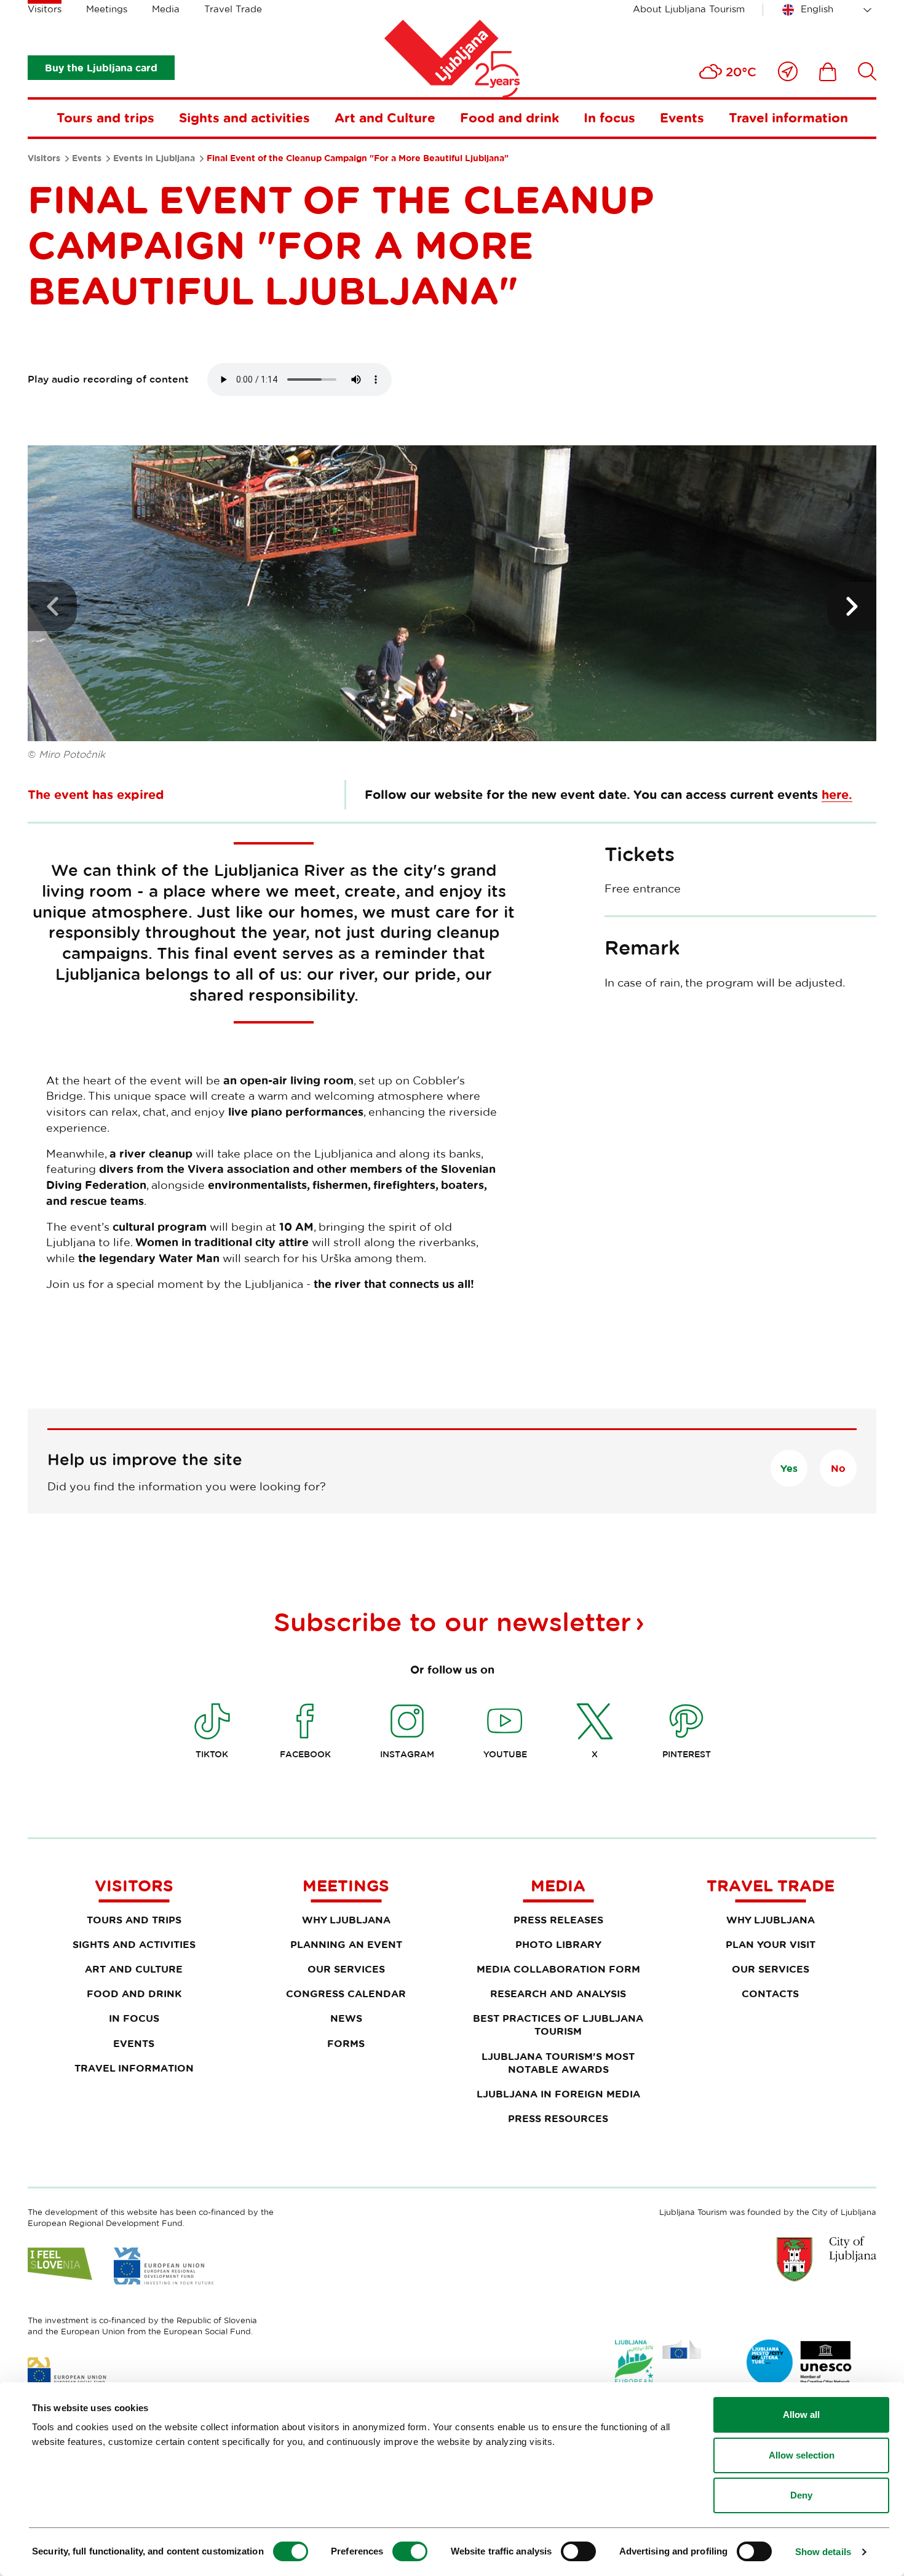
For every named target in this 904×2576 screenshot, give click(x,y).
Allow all (801, 2415)
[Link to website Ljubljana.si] (827, 2259)
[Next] (852, 606)
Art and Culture (385, 117)
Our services (346, 1969)
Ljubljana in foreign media (558, 2094)
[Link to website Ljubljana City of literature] (799, 2363)
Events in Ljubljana (154, 158)
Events (682, 117)
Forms (346, 2043)
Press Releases (558, 1920)
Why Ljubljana (346, 1920)
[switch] (410, 2551)
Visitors (45, 9)
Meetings (107, 9)
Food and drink (509, 117)
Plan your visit (771, 1944)
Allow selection (802, 2455)
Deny (801, 2495)
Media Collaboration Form (558, 1969)
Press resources (558, 2118)
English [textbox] (817, 9)
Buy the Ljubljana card (101, 68)
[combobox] (829, 10)
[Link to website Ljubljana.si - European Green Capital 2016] (658, 2365)
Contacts (770, 1994)
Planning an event (346, 1944)
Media (166, 9)
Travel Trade (233, 9)
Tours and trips (105, 117)
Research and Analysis (558, 1994)
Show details (823, 2552)
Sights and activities (244, 117)
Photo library (558, 1944)
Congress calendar (346, 1994)
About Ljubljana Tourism (689, 9)
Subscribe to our (452, 1621)
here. (837, 794)
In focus (609, 117)
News (346, 2018)
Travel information (788, 117)
